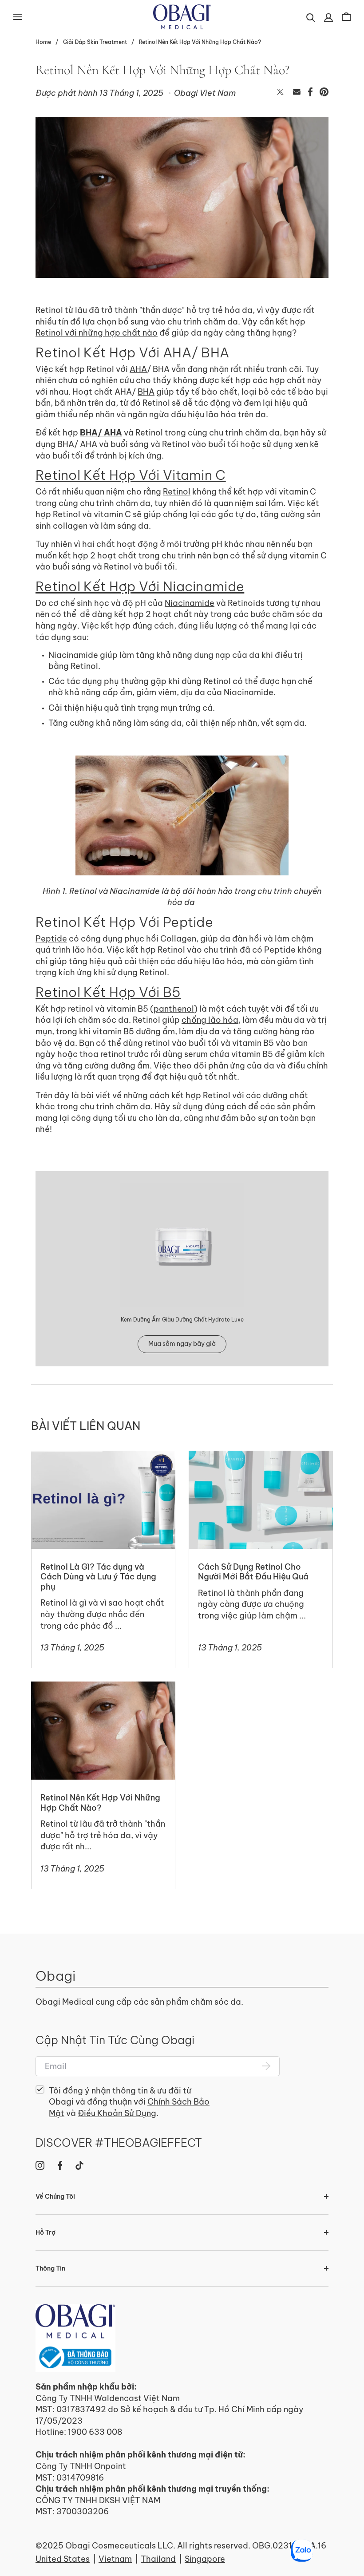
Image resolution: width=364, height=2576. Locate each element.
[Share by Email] (297, 93)
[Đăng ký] (266, 2066)
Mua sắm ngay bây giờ (182, 1344)
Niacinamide (190, 603)
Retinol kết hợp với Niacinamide (140, 586)
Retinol (177, 492)
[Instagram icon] (40, 2165)
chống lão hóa (210, 1020)
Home (43, 42)
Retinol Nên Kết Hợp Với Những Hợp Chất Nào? (200, 42)
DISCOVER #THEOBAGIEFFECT (119, 2143)
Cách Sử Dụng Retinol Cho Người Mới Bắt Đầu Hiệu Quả (260, 1462)
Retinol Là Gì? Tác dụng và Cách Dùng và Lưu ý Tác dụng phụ (94, 1462)
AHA (138, 369)
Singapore (205, 2559)
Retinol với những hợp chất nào (97, 333)
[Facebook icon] (60, 2165)
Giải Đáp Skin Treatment (95, 42)
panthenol (174, 1009)
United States (63, 2559)
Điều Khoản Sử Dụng (117, 2113)
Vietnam (115, 2559)
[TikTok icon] (79, 2165)
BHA (146, 392)
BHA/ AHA (101, 433)
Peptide (51, 939)
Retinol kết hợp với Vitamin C (131, 475)
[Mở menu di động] (18, 17)
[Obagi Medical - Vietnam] (75, 2338)
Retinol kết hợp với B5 (108, 992)
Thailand (158, 2559)
